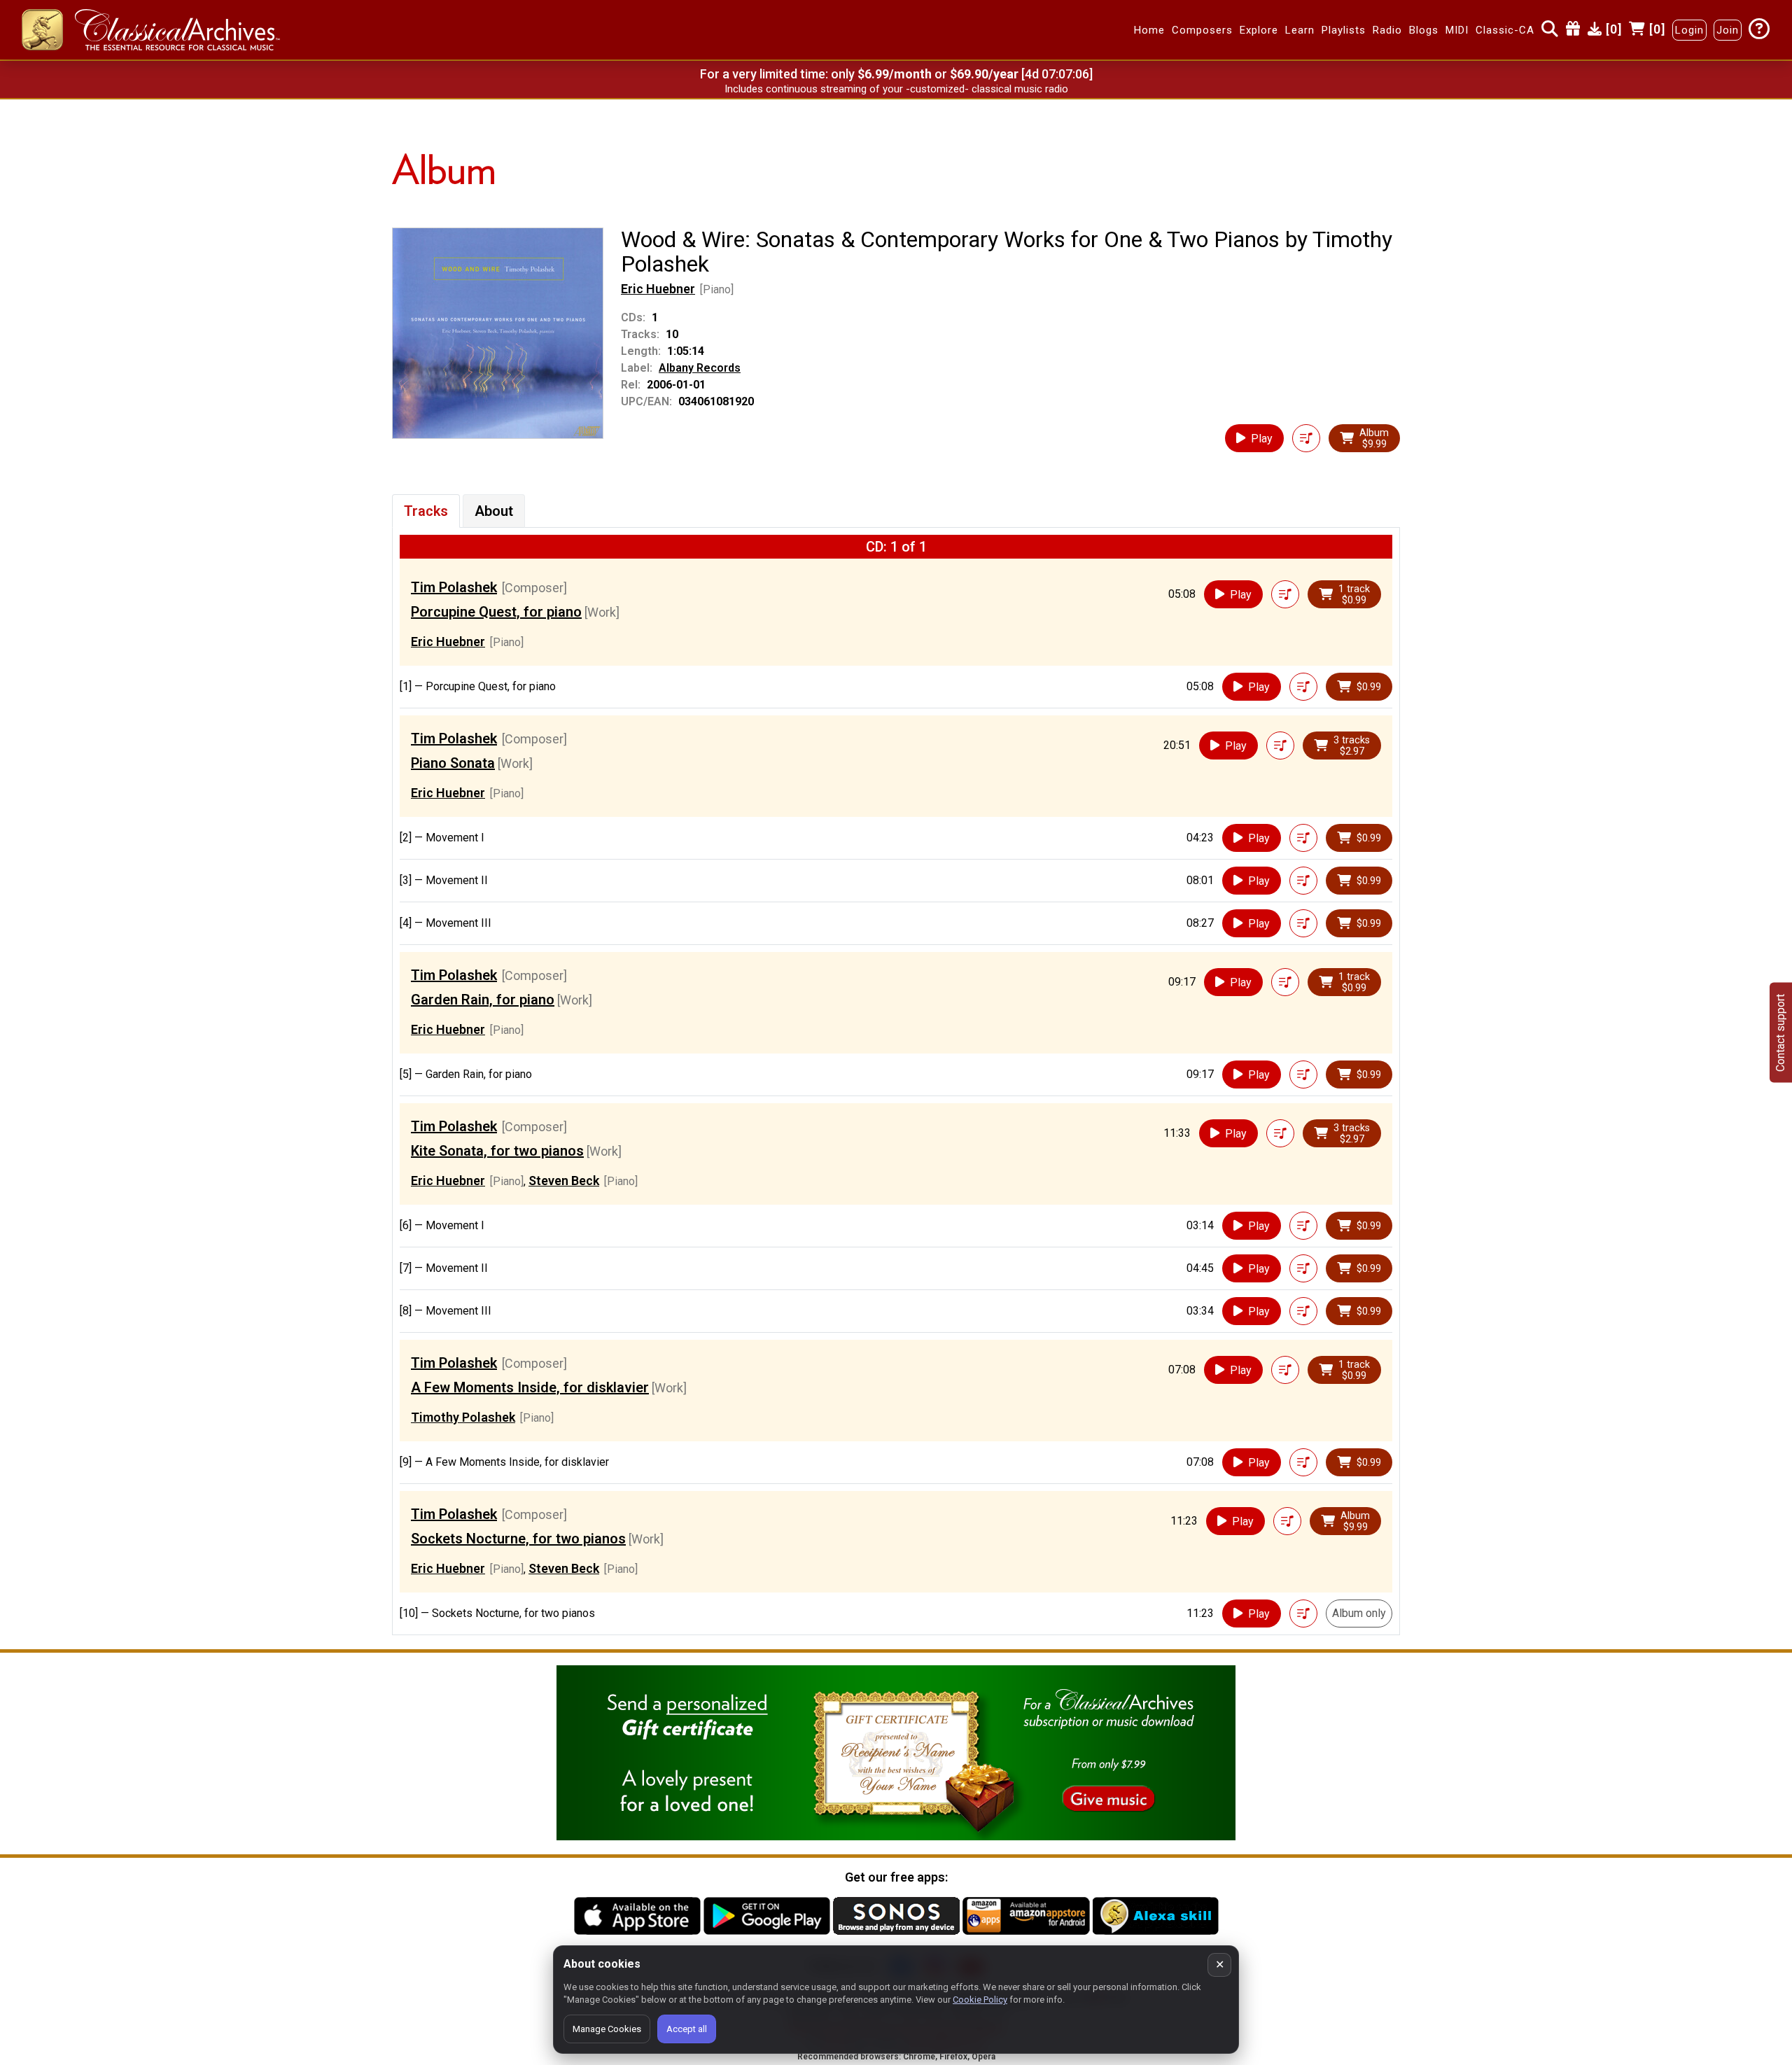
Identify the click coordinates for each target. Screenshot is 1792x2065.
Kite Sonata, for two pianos (497, 1151)
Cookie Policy (980, 2000)
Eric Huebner (658, 289)
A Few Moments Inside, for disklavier (530, 1387)
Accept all (687, 2029)
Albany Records (700, 368)
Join (1728, 30)
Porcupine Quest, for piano (496, 612)
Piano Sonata (453, 763)
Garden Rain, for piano (483, 1000)
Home (1149, 30)
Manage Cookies (607, 2029)
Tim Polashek (454, 587)
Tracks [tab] (426, 511)
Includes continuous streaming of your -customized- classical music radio (896, 89)
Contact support (1780, 1033)
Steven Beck (564, 1181)
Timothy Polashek (463, 1417)
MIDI (1457, 30)
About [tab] (494, 511)
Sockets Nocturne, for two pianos (518, 1539)
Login (1689, 30)
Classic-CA (1505, 30)
